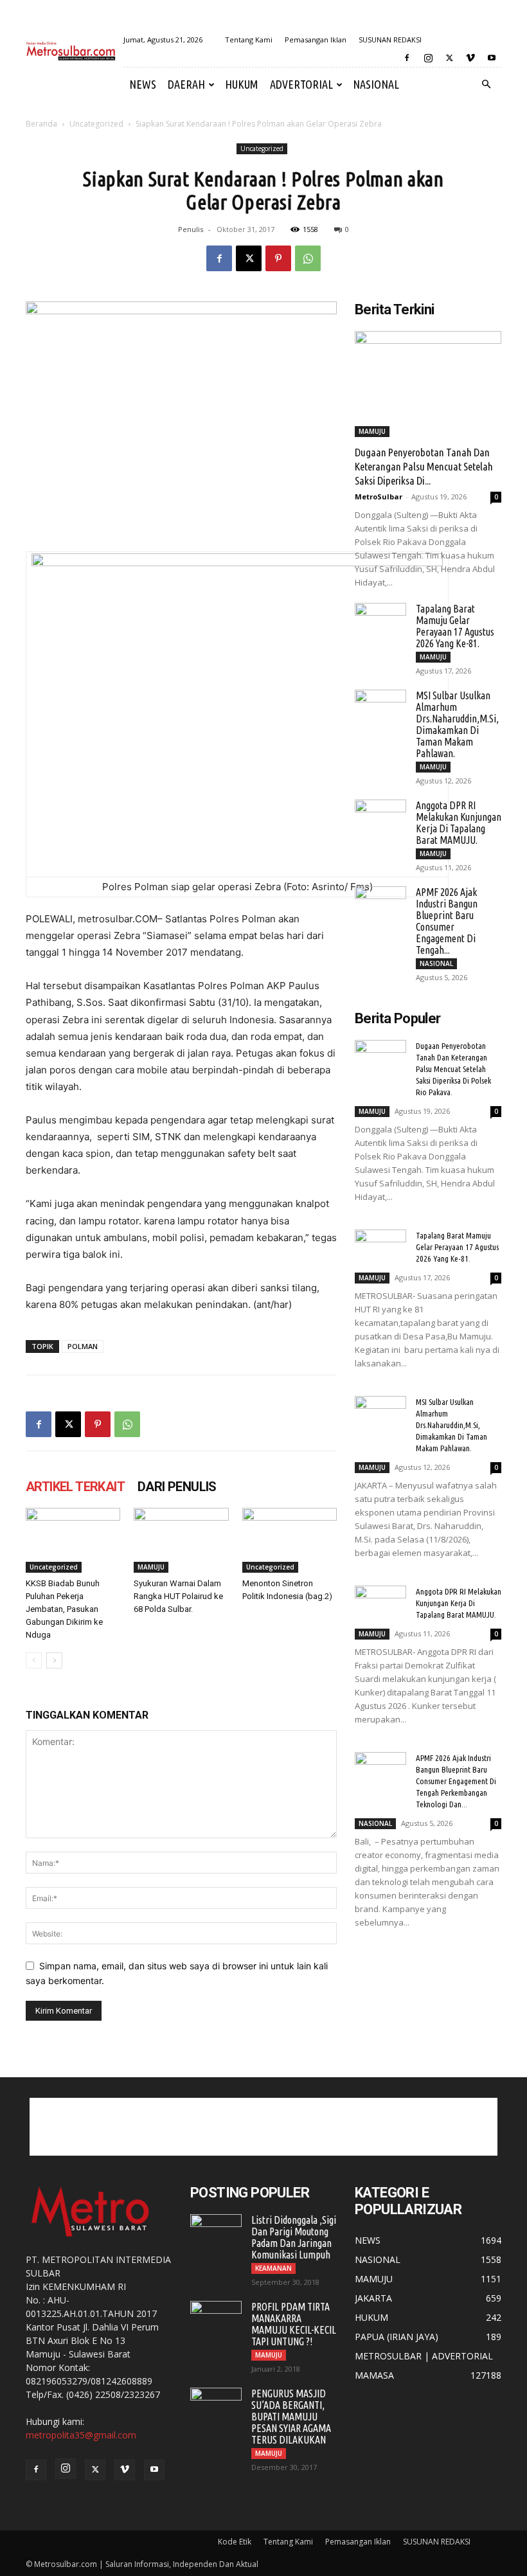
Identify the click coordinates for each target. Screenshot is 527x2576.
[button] (486, 85)
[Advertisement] (263, 2127)
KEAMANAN (273, 2268)
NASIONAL (376, 84)
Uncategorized (96, 124)
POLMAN (83, 1346)
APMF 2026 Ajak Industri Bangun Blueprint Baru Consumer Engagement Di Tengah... (447, 921)
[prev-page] (34, 1660)
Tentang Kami (249, 40)
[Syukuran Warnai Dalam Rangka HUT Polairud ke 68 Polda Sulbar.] (181, 1540)
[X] (449, 58)
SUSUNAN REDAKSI (390, 40)
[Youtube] (492, 58)
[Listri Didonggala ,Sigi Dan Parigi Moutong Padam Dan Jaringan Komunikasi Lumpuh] (216, 2232)
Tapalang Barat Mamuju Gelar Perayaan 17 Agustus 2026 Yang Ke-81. (455, 626)
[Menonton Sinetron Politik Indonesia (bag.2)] (290, 1540)
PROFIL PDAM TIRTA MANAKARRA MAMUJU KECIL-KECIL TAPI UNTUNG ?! (294, 2324)
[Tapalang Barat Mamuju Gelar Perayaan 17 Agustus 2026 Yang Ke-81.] (380, 621)
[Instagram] (428, 58)
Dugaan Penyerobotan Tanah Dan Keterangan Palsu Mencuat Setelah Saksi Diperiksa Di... (424, 466)
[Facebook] (407, 58)
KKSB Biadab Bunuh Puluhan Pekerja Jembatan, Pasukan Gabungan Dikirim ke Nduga (64, 1609)
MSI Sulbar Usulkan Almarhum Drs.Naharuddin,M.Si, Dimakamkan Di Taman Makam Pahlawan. (457, 724)
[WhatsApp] (308, 258)
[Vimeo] (470, 58)
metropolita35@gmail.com (81, 2435)
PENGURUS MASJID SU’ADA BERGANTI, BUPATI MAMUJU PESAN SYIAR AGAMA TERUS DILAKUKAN (291, 2417)
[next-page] (54, 1660)
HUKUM (242, 84)
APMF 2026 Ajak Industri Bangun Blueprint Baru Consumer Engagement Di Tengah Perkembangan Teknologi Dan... (456, 1781)
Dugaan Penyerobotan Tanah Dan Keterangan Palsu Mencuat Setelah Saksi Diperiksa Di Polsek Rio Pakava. (453, 1069)
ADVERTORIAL (301, 84)
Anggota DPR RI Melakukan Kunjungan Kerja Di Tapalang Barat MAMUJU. (459, 823)
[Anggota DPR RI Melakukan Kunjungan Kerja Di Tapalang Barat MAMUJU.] (380, 818)
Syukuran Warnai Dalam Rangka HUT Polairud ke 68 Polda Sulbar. (178, 1596)
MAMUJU (151, 1567)
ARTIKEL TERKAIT (75, 1487)
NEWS (143, 84)
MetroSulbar (379, 496)
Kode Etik (235, 2542)
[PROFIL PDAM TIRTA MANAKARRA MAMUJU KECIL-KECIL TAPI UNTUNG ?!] (216, 2319)
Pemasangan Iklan (316, 40)
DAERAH (186, 84)
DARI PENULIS (177, 1487)
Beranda (41, 124)
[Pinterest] (278, 258)
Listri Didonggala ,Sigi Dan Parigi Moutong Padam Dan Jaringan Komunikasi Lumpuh (294, 2237)
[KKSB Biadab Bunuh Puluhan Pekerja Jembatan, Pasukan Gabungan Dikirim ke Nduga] (73, 1540)
